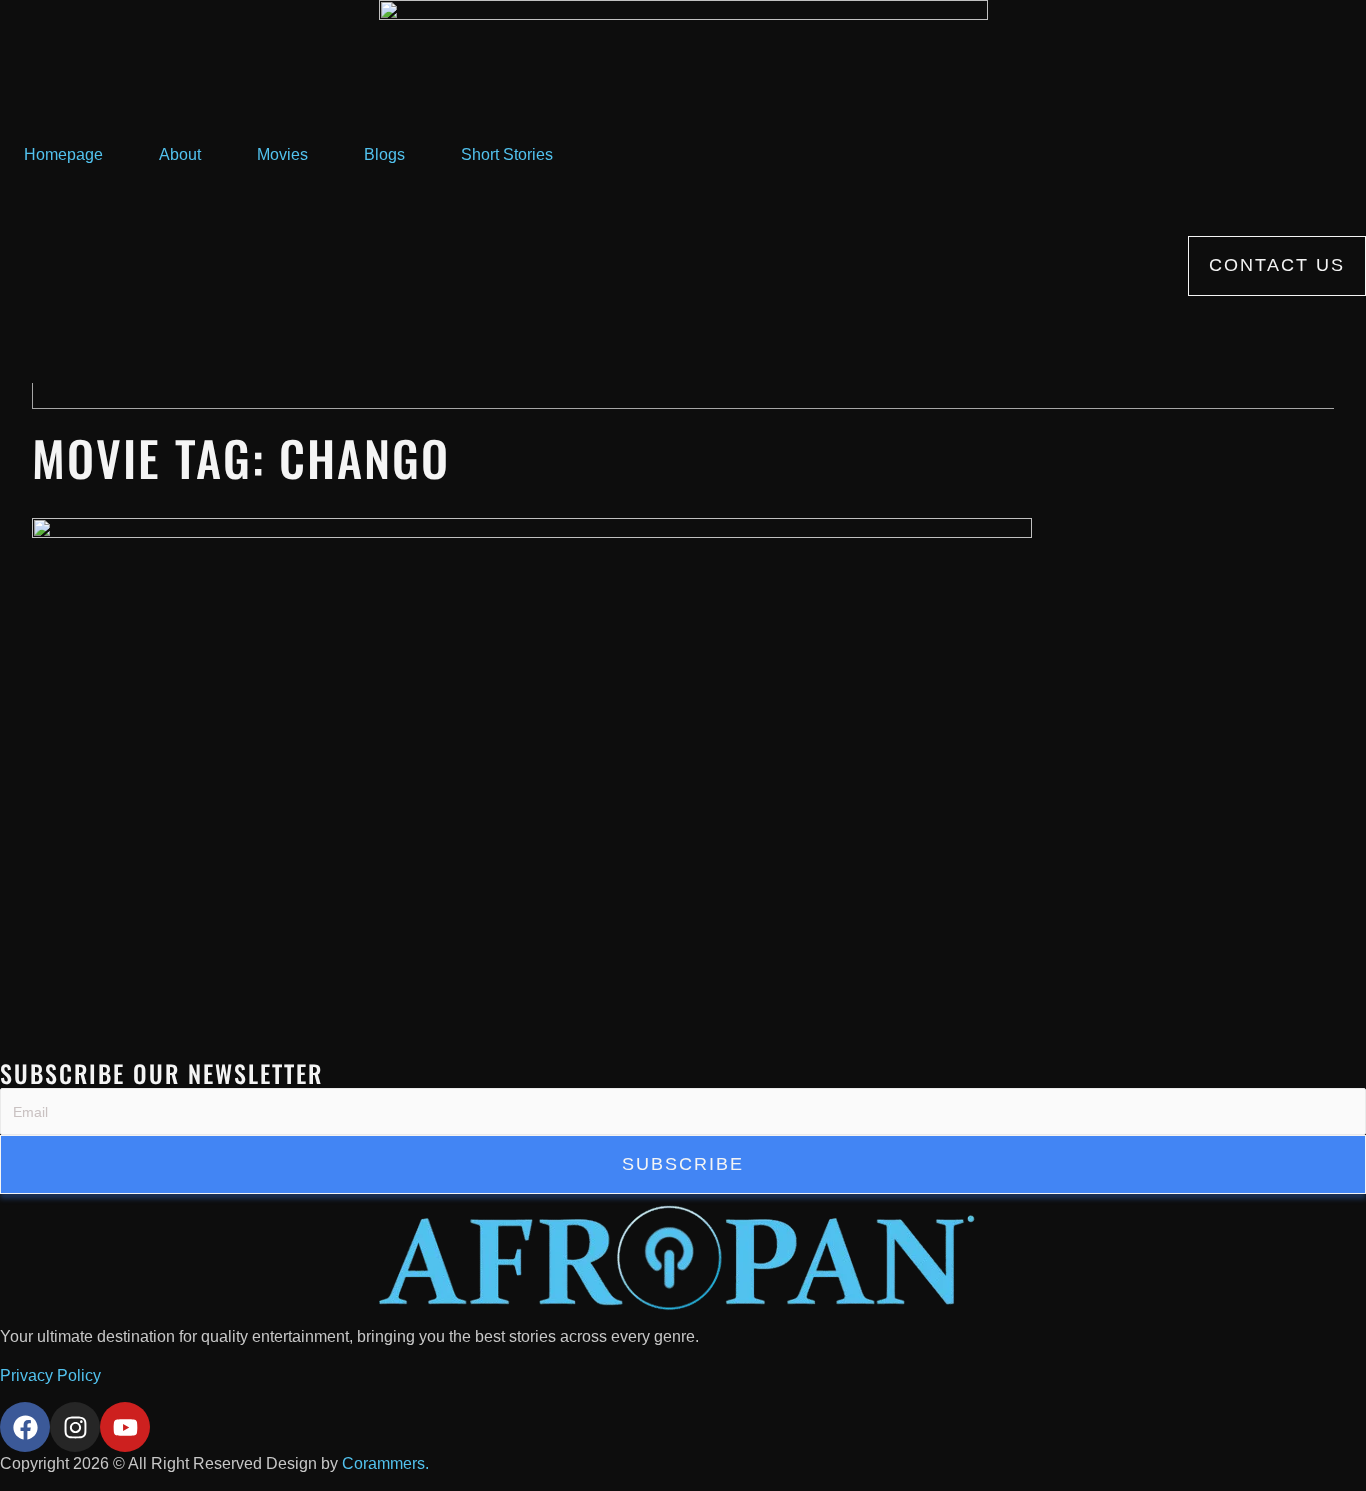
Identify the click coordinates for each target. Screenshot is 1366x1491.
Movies (282, 154)
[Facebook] (25, 1427)
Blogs (384, 154)
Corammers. (385, 1463)
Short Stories (507, 154)
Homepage (63, 154)
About (180, 154)
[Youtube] (125, 1427)
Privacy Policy (50, 1375)
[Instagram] (75, 1427)
